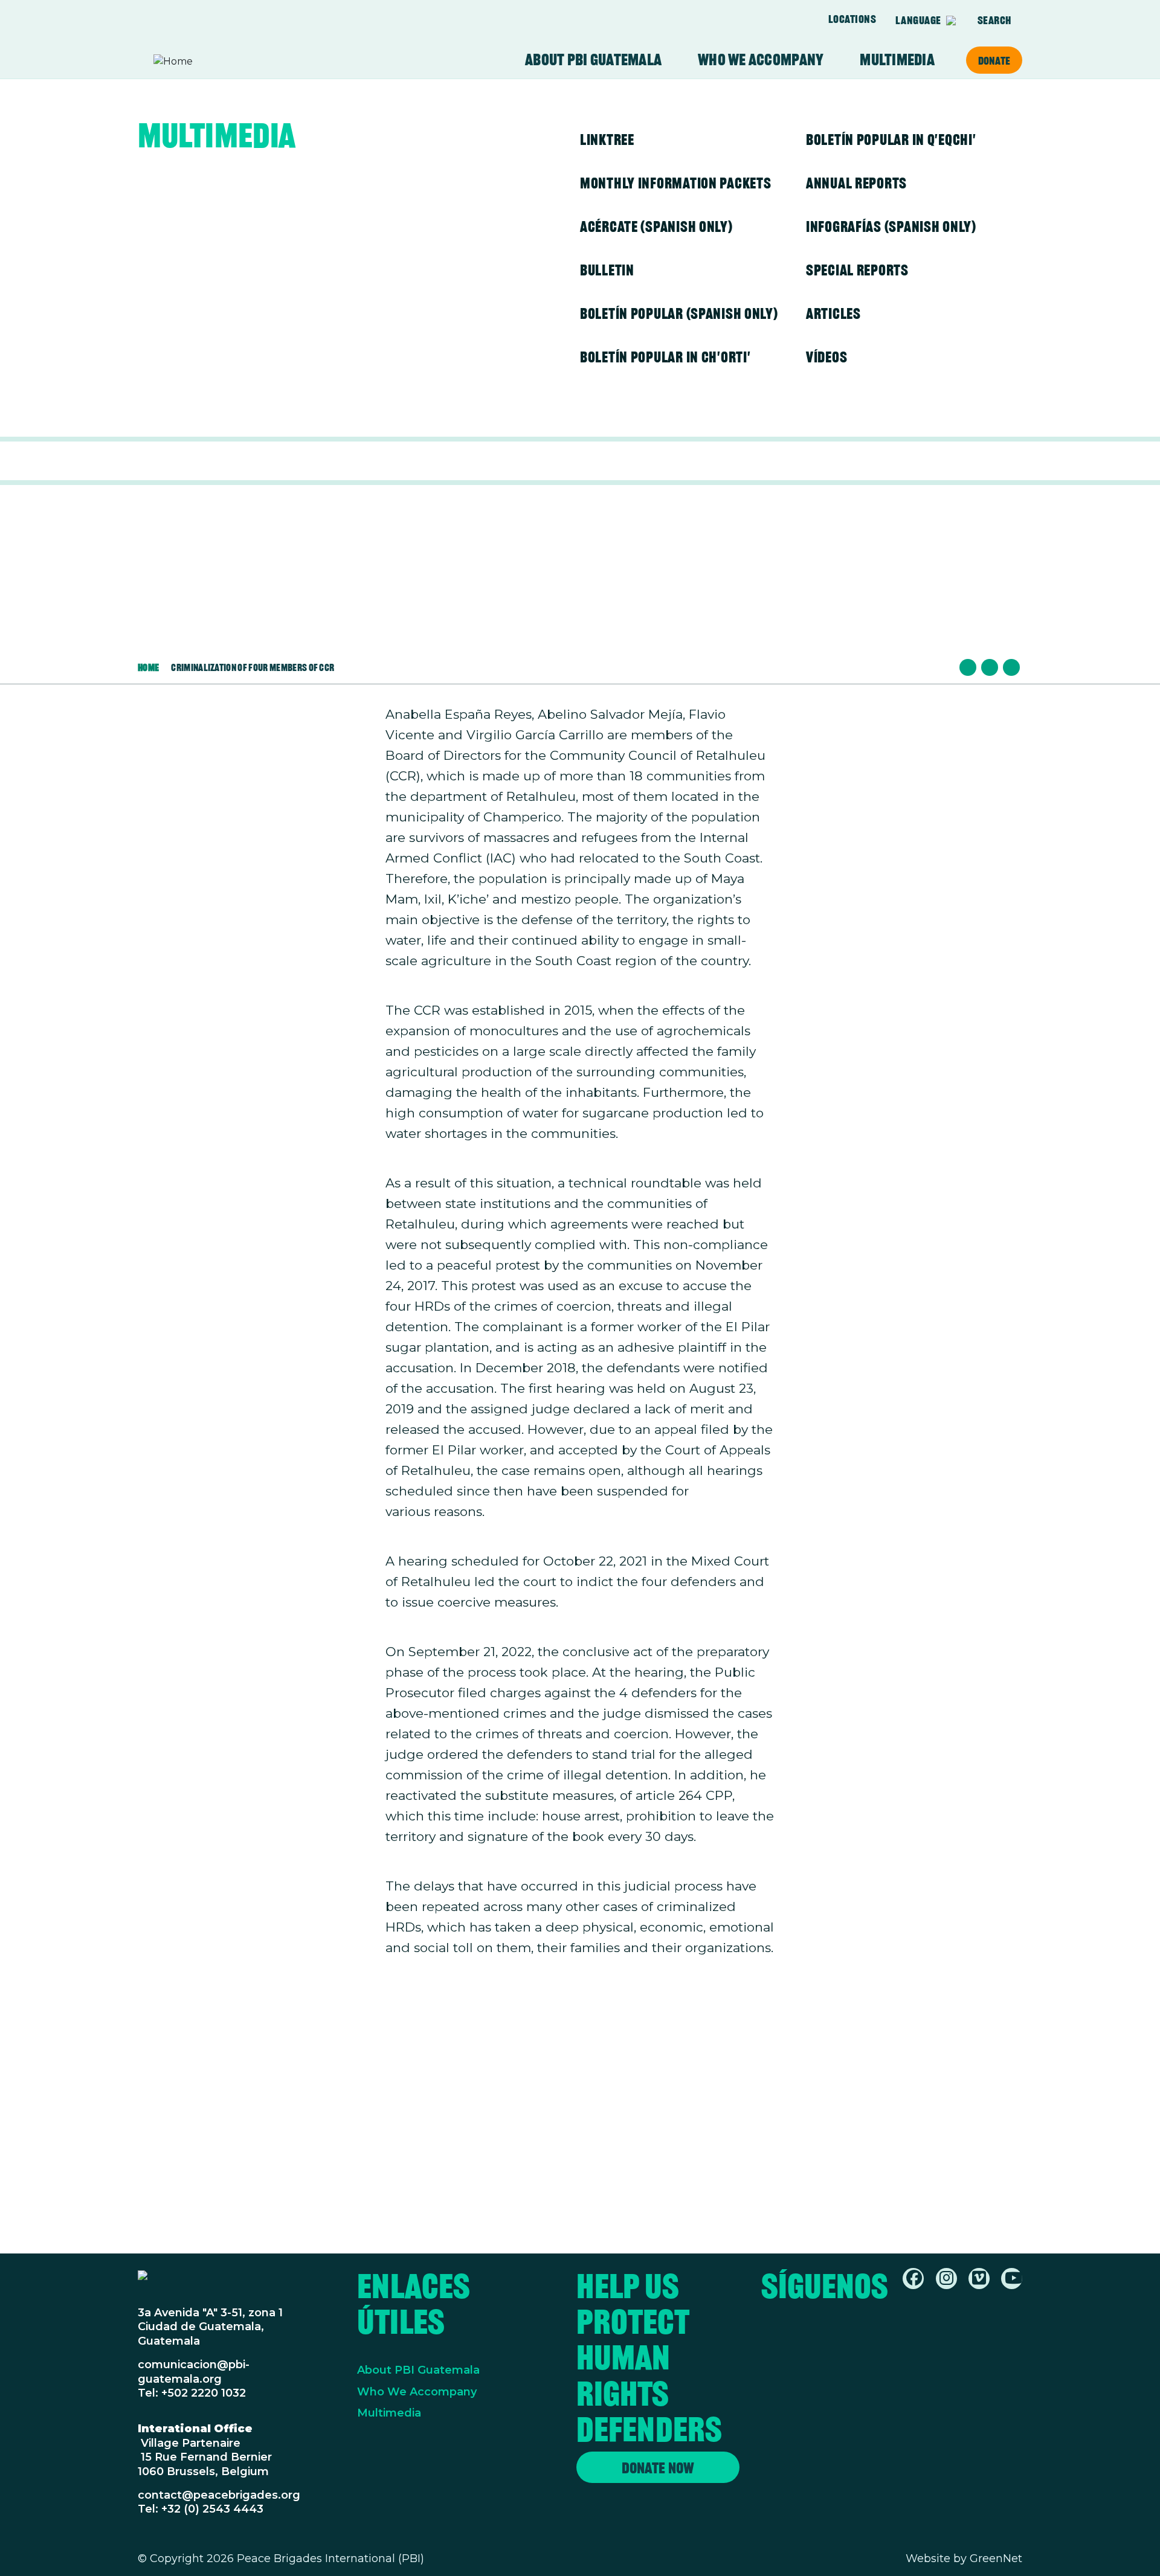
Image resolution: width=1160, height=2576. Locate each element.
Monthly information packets (675, 183)
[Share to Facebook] (968, 667)
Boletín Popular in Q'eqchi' (891, 140)
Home (148, 667)
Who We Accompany (417, 2392)
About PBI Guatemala (593, 60)
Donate (994, 60)
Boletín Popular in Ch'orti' (665, 357)
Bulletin (607, 270)
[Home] (201, 62)
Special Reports (857, 270)
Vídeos (826, 357)
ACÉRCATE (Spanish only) (656, 226)
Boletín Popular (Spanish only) (679, 313)
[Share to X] (990, 667)
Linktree (607, 140)
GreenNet (996, 2558)
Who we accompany (761, 60)
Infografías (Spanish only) (891, 226)
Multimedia (897, 60)
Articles (833, 313)
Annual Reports (856, 183)
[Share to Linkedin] (1011, 667)
